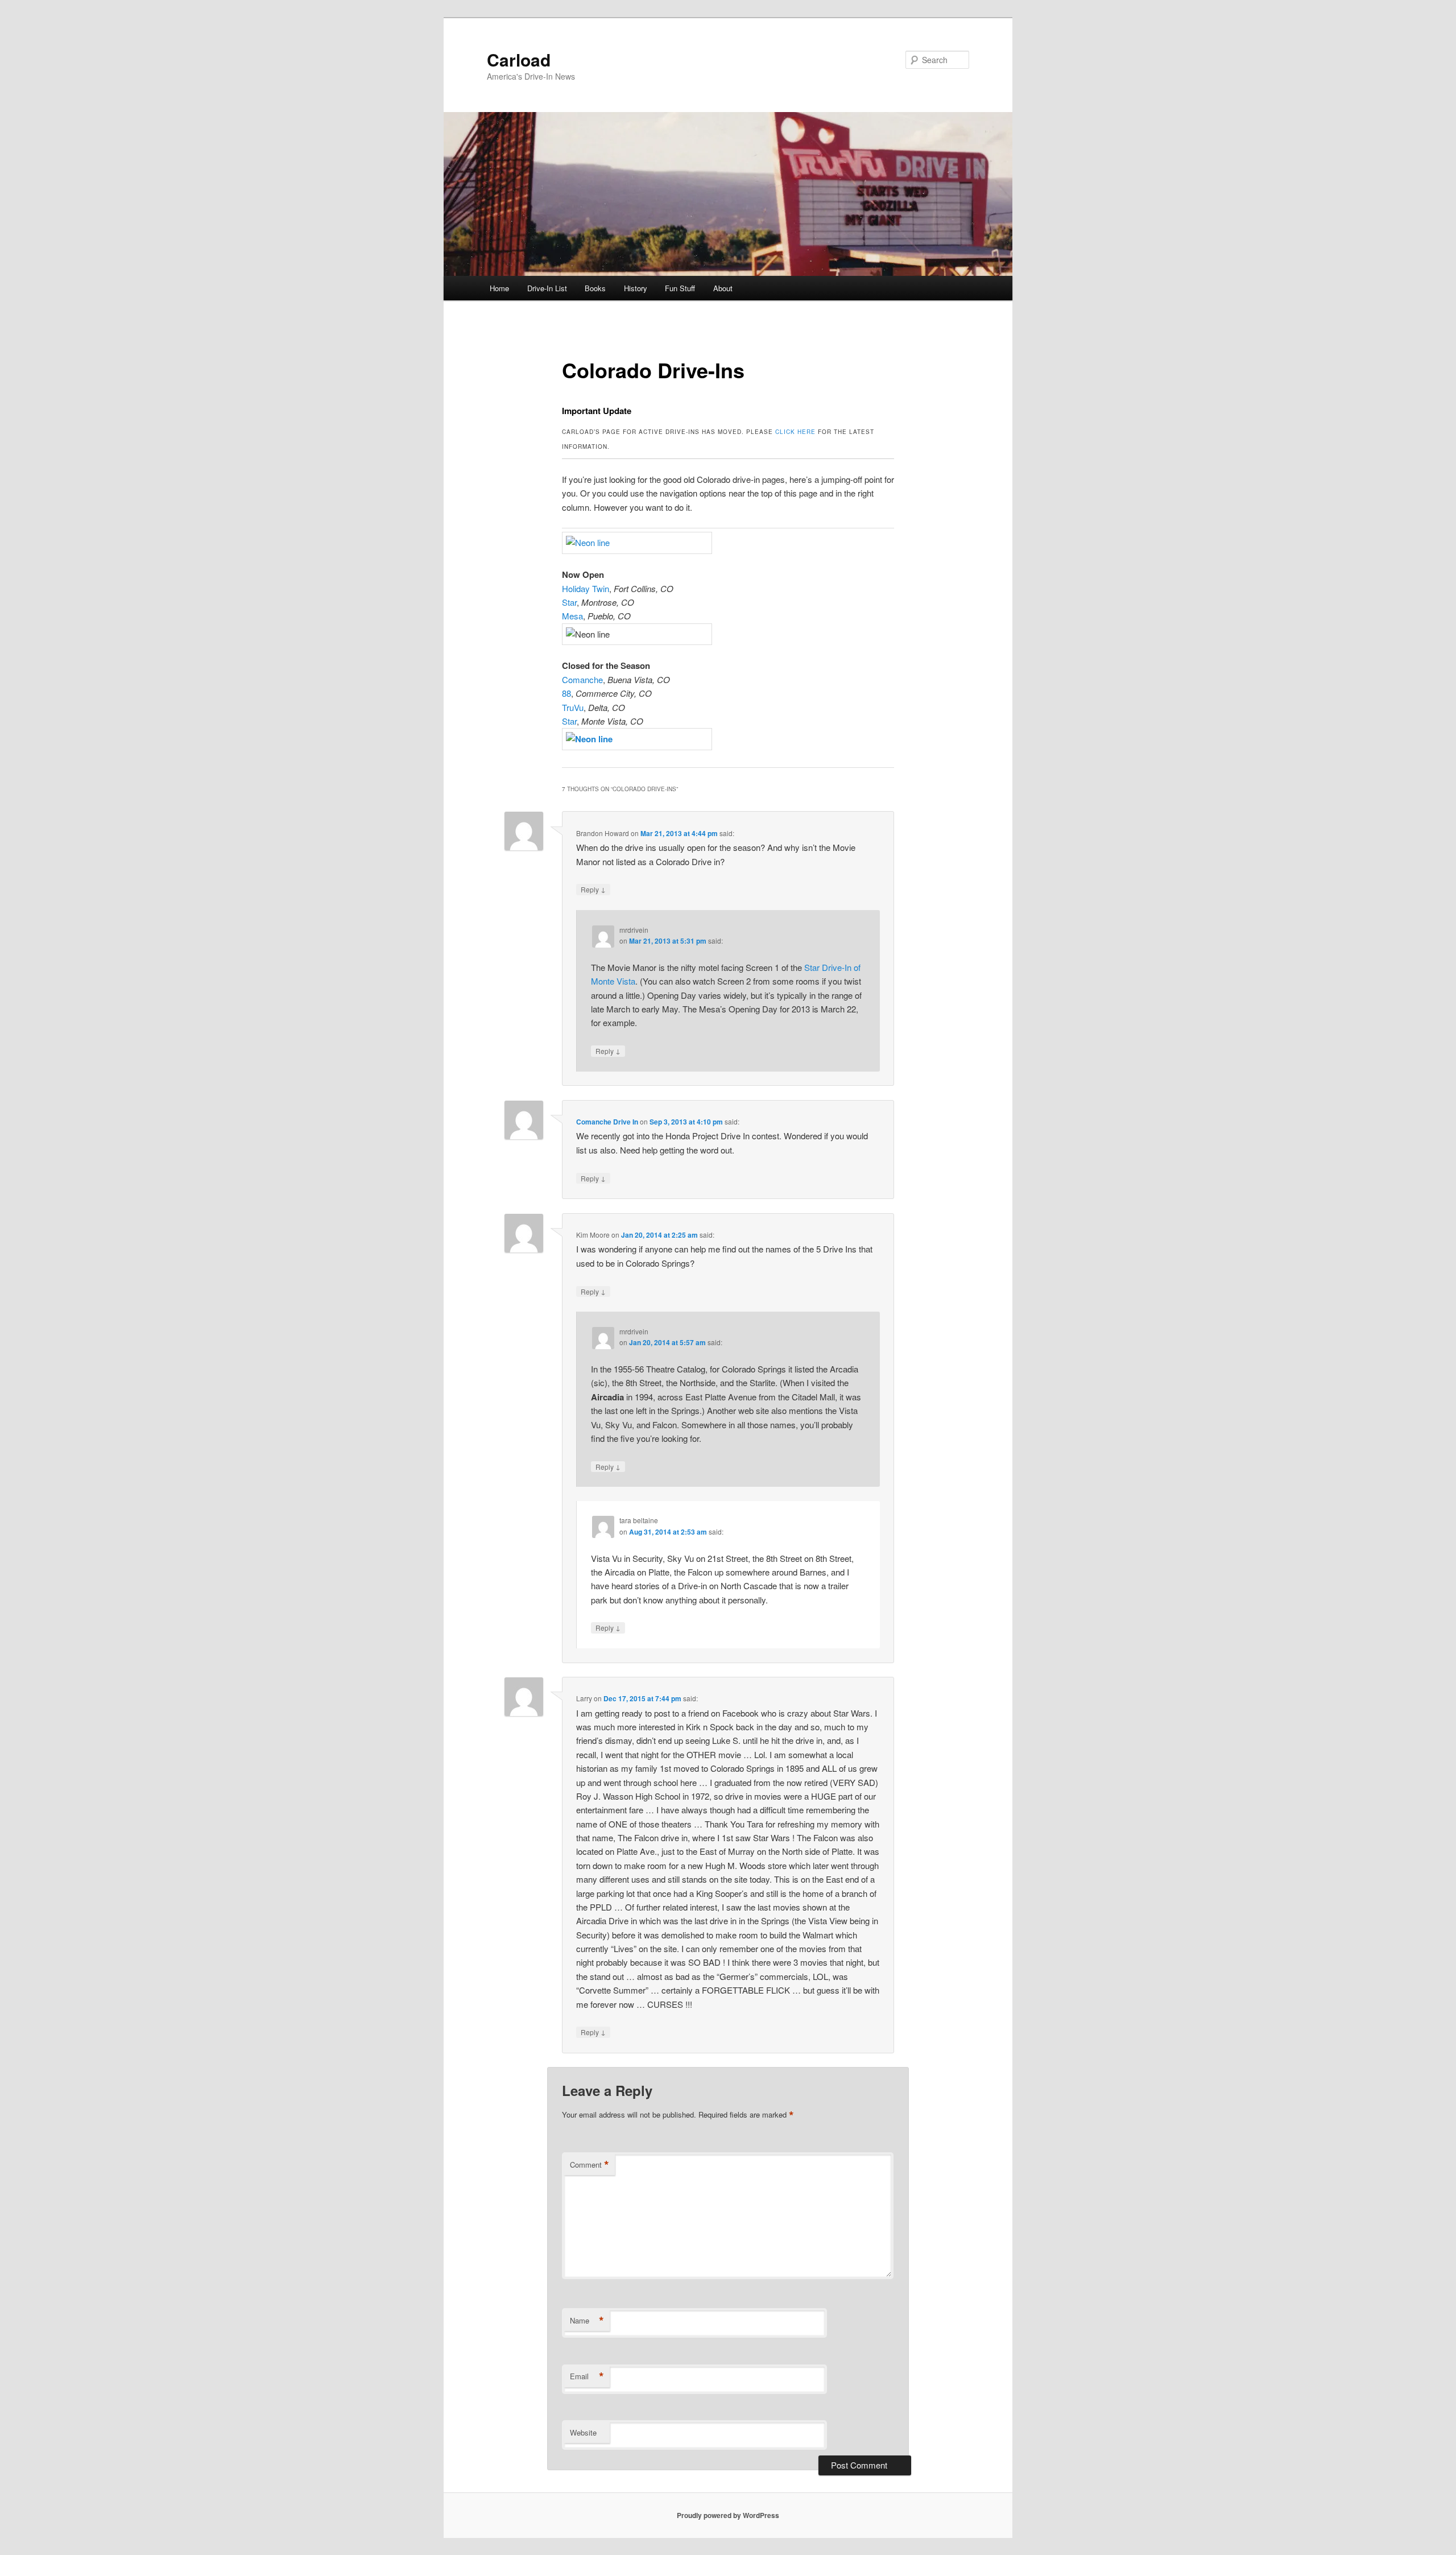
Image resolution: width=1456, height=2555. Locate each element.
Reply (593, 889)
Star (569, 602)
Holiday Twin (586, 588)
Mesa (572, 616)
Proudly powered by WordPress (728, 2515)
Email (587, 2376)
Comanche (582, 679)
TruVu (573, 707)
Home (499, 288)
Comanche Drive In (607, 1122)
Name (587, 2321)
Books (595, 288)
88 (566, 693)
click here (795, 432)
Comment (590, 2165)
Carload (519, 59)
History (636, 288)
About (723, 288)
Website (583, 2432)
